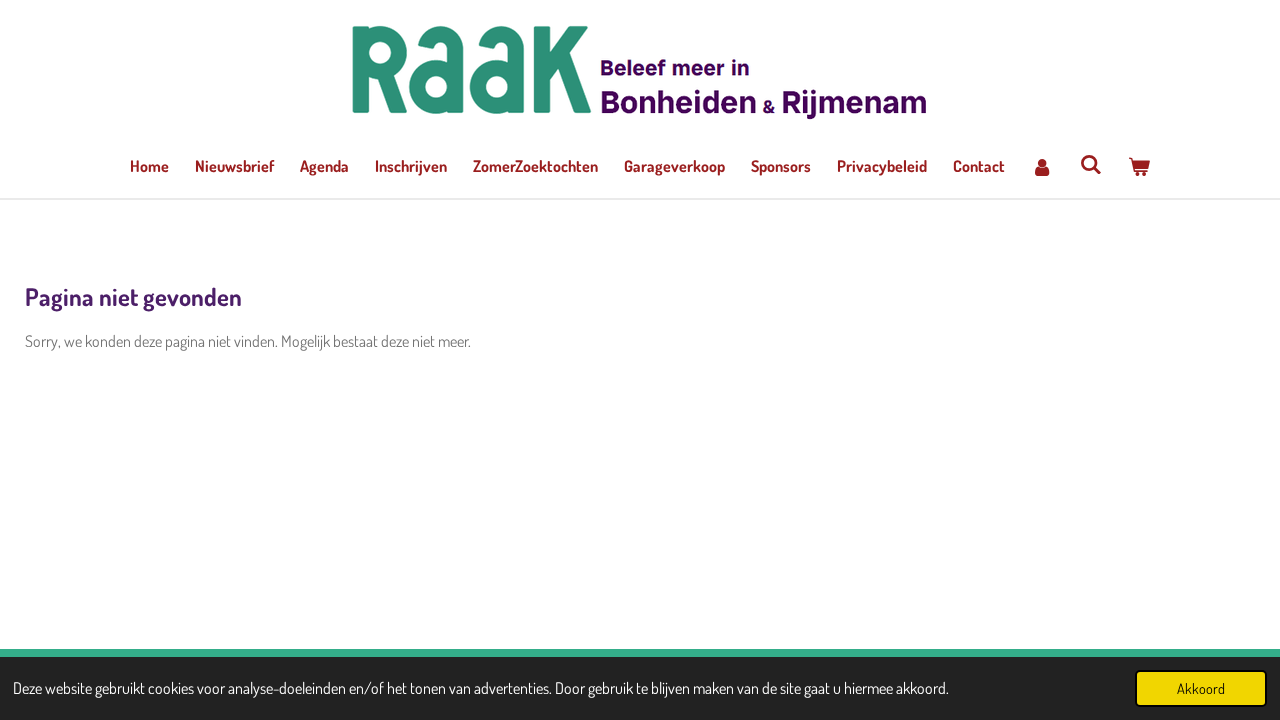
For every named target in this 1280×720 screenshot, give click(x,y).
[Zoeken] (1090, 164)
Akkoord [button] (1201, 688)
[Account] (1042, 166)
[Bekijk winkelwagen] (1139, 166)
